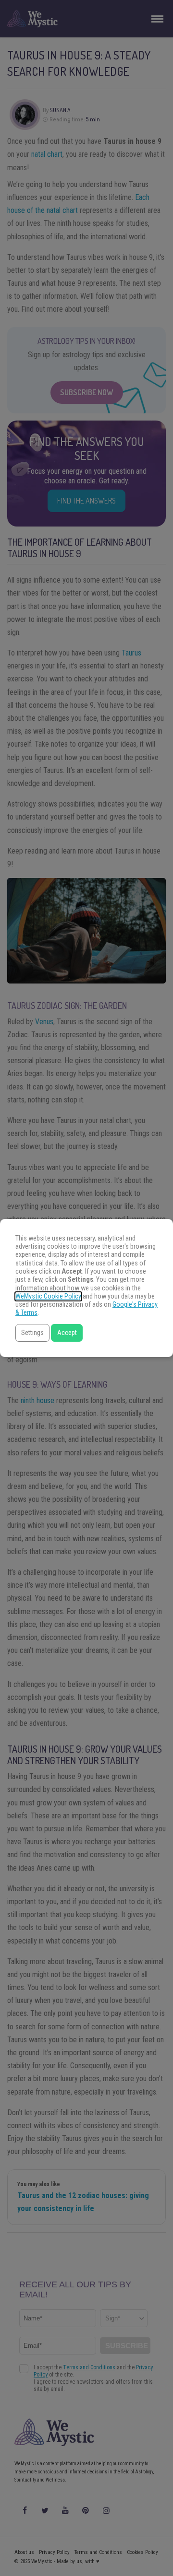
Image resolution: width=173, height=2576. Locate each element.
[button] (32, 1333)
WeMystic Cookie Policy (48, 1296)
